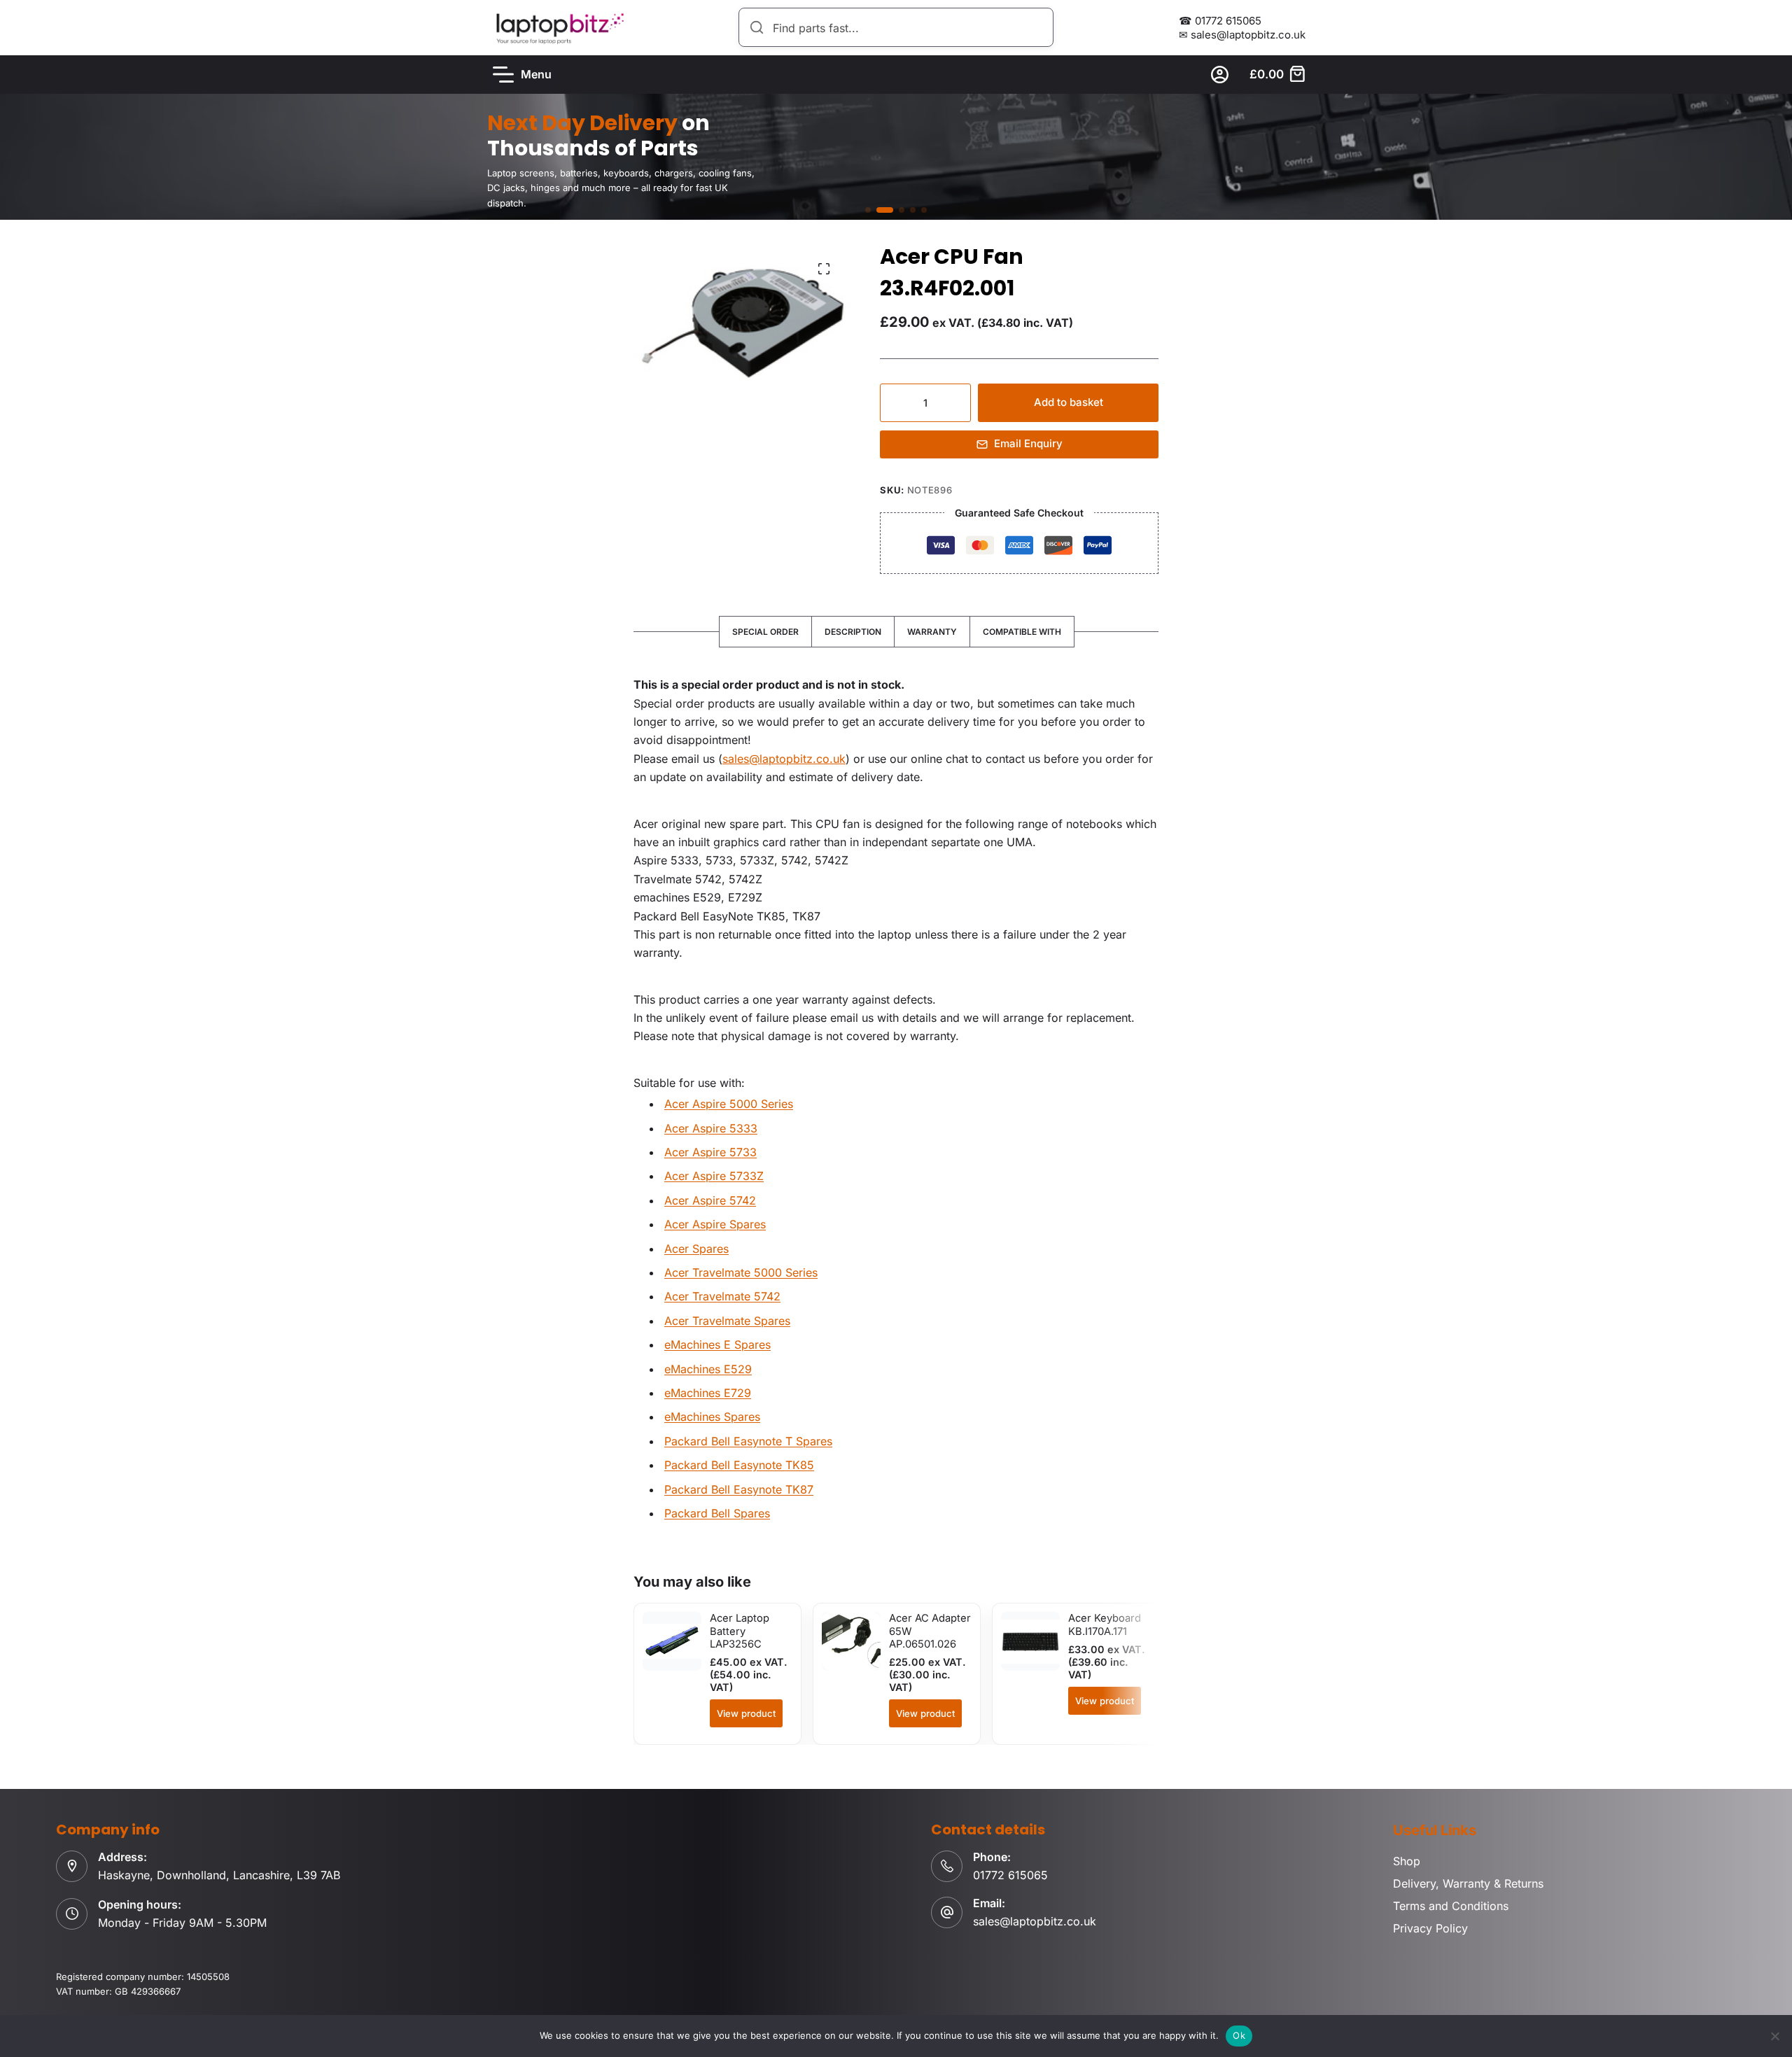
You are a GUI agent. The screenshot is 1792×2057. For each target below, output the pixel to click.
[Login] (1220, 75)
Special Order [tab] (765, 632)
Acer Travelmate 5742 (722, 1296)
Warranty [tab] (932, 632)
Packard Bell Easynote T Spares (748, 1441)
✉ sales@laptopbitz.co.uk (1242, 35)
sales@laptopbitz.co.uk (784, 759)
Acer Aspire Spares (715, 1224)
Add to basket (1069, 402)
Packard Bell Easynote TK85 (739, 1465)
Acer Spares (696, 1249)
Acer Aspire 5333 (711, 1128)
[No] (1774, 2036)
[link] (896, 157)
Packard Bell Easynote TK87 (739, 1489)
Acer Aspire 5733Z (714, 1176)
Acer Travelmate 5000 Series (741, 1272)
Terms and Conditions (1451, 1906)
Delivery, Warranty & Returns (1468, 1883)
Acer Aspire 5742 (710, 1200)
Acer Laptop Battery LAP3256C (740, 1631)
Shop (1407, 1861)
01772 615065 (1010, 1875)
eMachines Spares (712, 1417)
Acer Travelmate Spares (727, 1321)
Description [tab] (853, 632)
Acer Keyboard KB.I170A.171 (1105, 1624)
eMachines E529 (708, 1369)
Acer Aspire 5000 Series (729, 1104)
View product (746, 1713)
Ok (1239, 2035)
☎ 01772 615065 (1220, 21)
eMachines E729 (708, 1393)
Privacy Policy (1430, 1928)
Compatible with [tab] (1022, 632)
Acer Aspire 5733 (710, 1152)
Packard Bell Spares (717, 1513)
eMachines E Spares (717, 1345)
